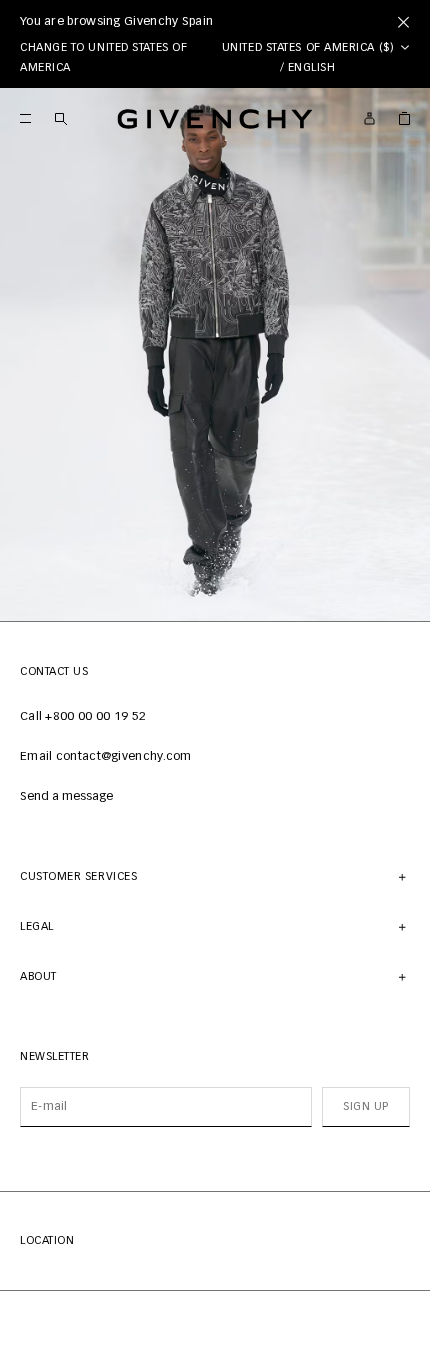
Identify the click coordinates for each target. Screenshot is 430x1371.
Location (47, 1240)
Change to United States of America (103, 57)
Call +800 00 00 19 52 (83, 717)
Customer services (78, 876)
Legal (37, 926)
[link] (404, 118)
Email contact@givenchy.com (106, 757)
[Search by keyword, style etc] (60, 118)
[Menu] (25, 118)
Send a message (66, 797)
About (38, 976)
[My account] (369, 118)
